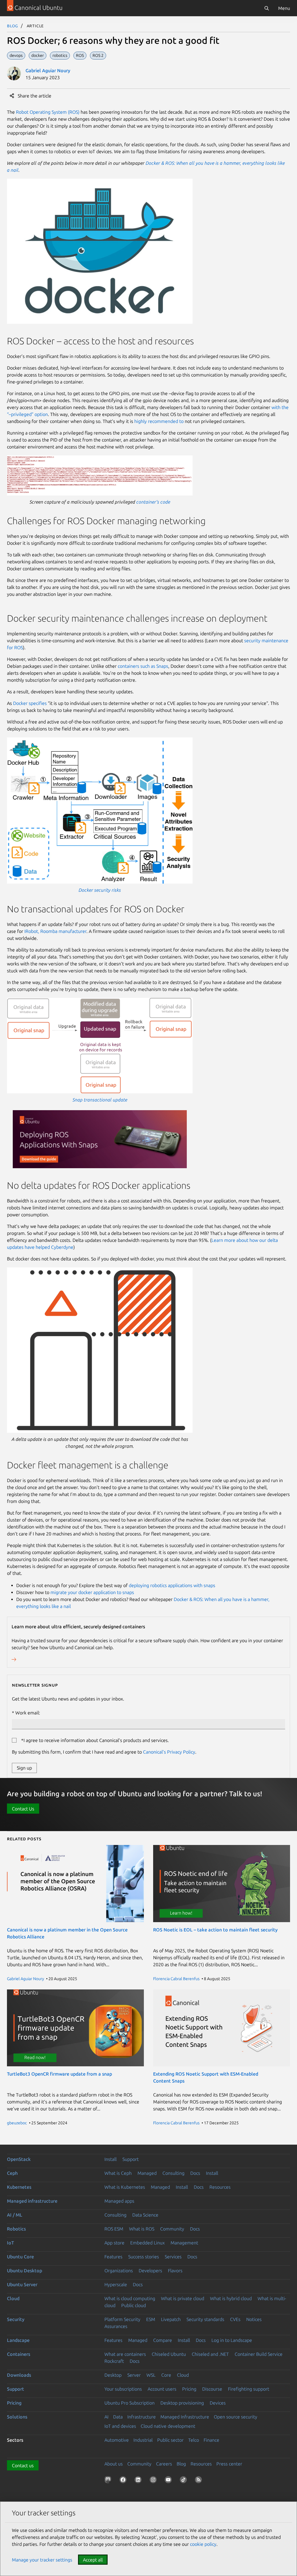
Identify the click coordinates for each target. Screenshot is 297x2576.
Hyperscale (116, 2284)
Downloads (19, 2375)
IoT (10, 2243)
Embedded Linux (147, 2243)
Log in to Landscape (232, 2340)
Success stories (144, 2257)
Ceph (12, 2173)
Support (131, 2159)
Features (113, 2257)
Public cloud (134, 2305)
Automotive (117, 2440)
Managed (147, 2173)
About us (114, 2464)
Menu (284, 8)
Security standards (205, 2319)
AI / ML (15, 2215)
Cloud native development (168, 2426)
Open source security (236, 2417)
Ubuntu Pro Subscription (130, 2403)
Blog (13, 26)
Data (118, 2417)
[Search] (267, 8)
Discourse (212, 2389)
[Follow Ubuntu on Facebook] (124, 2481)
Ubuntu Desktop (25, 2271)
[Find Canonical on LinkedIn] (139, 2481)
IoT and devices (120, 2426)
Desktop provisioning (182, 2403)
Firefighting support (249, 2389)
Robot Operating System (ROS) (48, 112)
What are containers (125, 2354)
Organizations (119, 2271)
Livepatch (171, 2319)
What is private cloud (183, 2298)
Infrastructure (142, 2417)
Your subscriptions (123, 2389)
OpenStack (19, 2159)
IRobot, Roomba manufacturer (55, 931)
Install (111, 2159)
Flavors (175, 2271)
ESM (151, 2319)
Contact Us (23, 1809)
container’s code (153, 502)
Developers (150, 2271)
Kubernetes (19, 2187)
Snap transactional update (100, 1100)
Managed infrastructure (32, 2201)
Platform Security (122, 2319)
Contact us (23, 2465)
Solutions (17, 2417)
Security (16, 2319)
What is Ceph (118, 2173)
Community (172, 2229)
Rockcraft (114, 2361)
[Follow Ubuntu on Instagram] (154, 2481)
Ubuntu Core (20, 2257)
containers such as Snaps (143, 666)
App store (114, 2243)
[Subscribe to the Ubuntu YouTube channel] (169, 2481)
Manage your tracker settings (42, 2560)
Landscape (18, 2340)
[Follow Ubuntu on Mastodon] (109, 2481)
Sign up (24, 1768)
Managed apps (119, 2201)
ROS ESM (114, 2229)
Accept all (93, 2560)
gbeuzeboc (17, 2123)
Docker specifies (30, 703)
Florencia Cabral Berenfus (176, 1979)
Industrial (143, 2440)
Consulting (173, 2173)
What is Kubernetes (125, 2187)
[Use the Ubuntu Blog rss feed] (200, 2481)
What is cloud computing (130, 2298)
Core (166, 2375)
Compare (163, 2340)
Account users (162, 2389)
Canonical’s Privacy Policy (169, 1752)
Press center (229, 2464)
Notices (254, 2319)
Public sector (170, 2440)
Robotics (16, 2229)
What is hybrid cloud (231, 2298)
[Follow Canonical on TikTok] (184, 2481)
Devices (218, 2403)
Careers (164, 2464)
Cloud (13, 2298)
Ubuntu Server (22, 2284)
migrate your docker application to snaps (92, 1592)
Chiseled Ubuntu (169, 2354)
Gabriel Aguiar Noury (48, 70)
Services (173, 2257)
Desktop (113, 2375)
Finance (211, 2440)
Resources (220, 2187)
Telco (194, 2440)
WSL (151, 2375)
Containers (19, 2354)
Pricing (189, 2389)
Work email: (28, 1713)
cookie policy (203, 2544)
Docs (195, 2173)
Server (134, 2375)
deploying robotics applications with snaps (172, 1585)
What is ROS (142, 2229)
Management (184, 2243)
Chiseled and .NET (210, 2354)
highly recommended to (159, 421)
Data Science (145, 2215)
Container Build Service (259, 2354)
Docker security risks (100, 890)
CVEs (235, 2319)
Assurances (116, 2326)
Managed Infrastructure (185, 2417)
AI (106, 2417)
